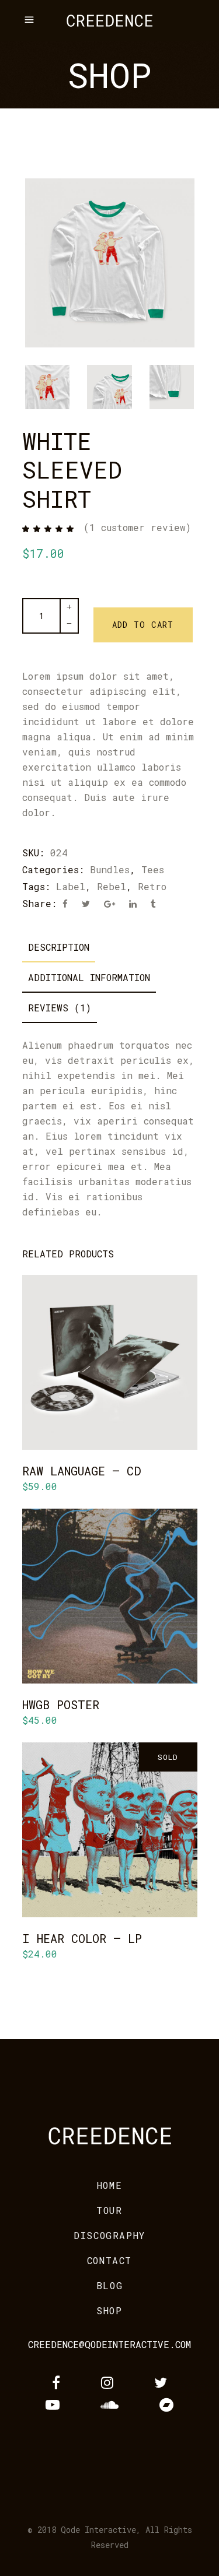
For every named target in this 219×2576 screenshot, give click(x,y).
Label (71, 886)
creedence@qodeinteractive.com (109, 2344)
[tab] (59, 947)
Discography (109, 2235)
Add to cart (143, 625)
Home (109, 2185)
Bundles (110, 869)
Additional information (89, 977)
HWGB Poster (61, 1705)
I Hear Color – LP (82, 1938)
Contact (109, 2260)
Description (59, 947)
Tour (109, 2210)
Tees (153, 869)
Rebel (112, 886)
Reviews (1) (60, 1008)
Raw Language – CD (82, 1471)
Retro (152, 886)
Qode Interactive (98, 2530)
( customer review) (137, 527)
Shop (109, 2310)
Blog (109, 2285)
